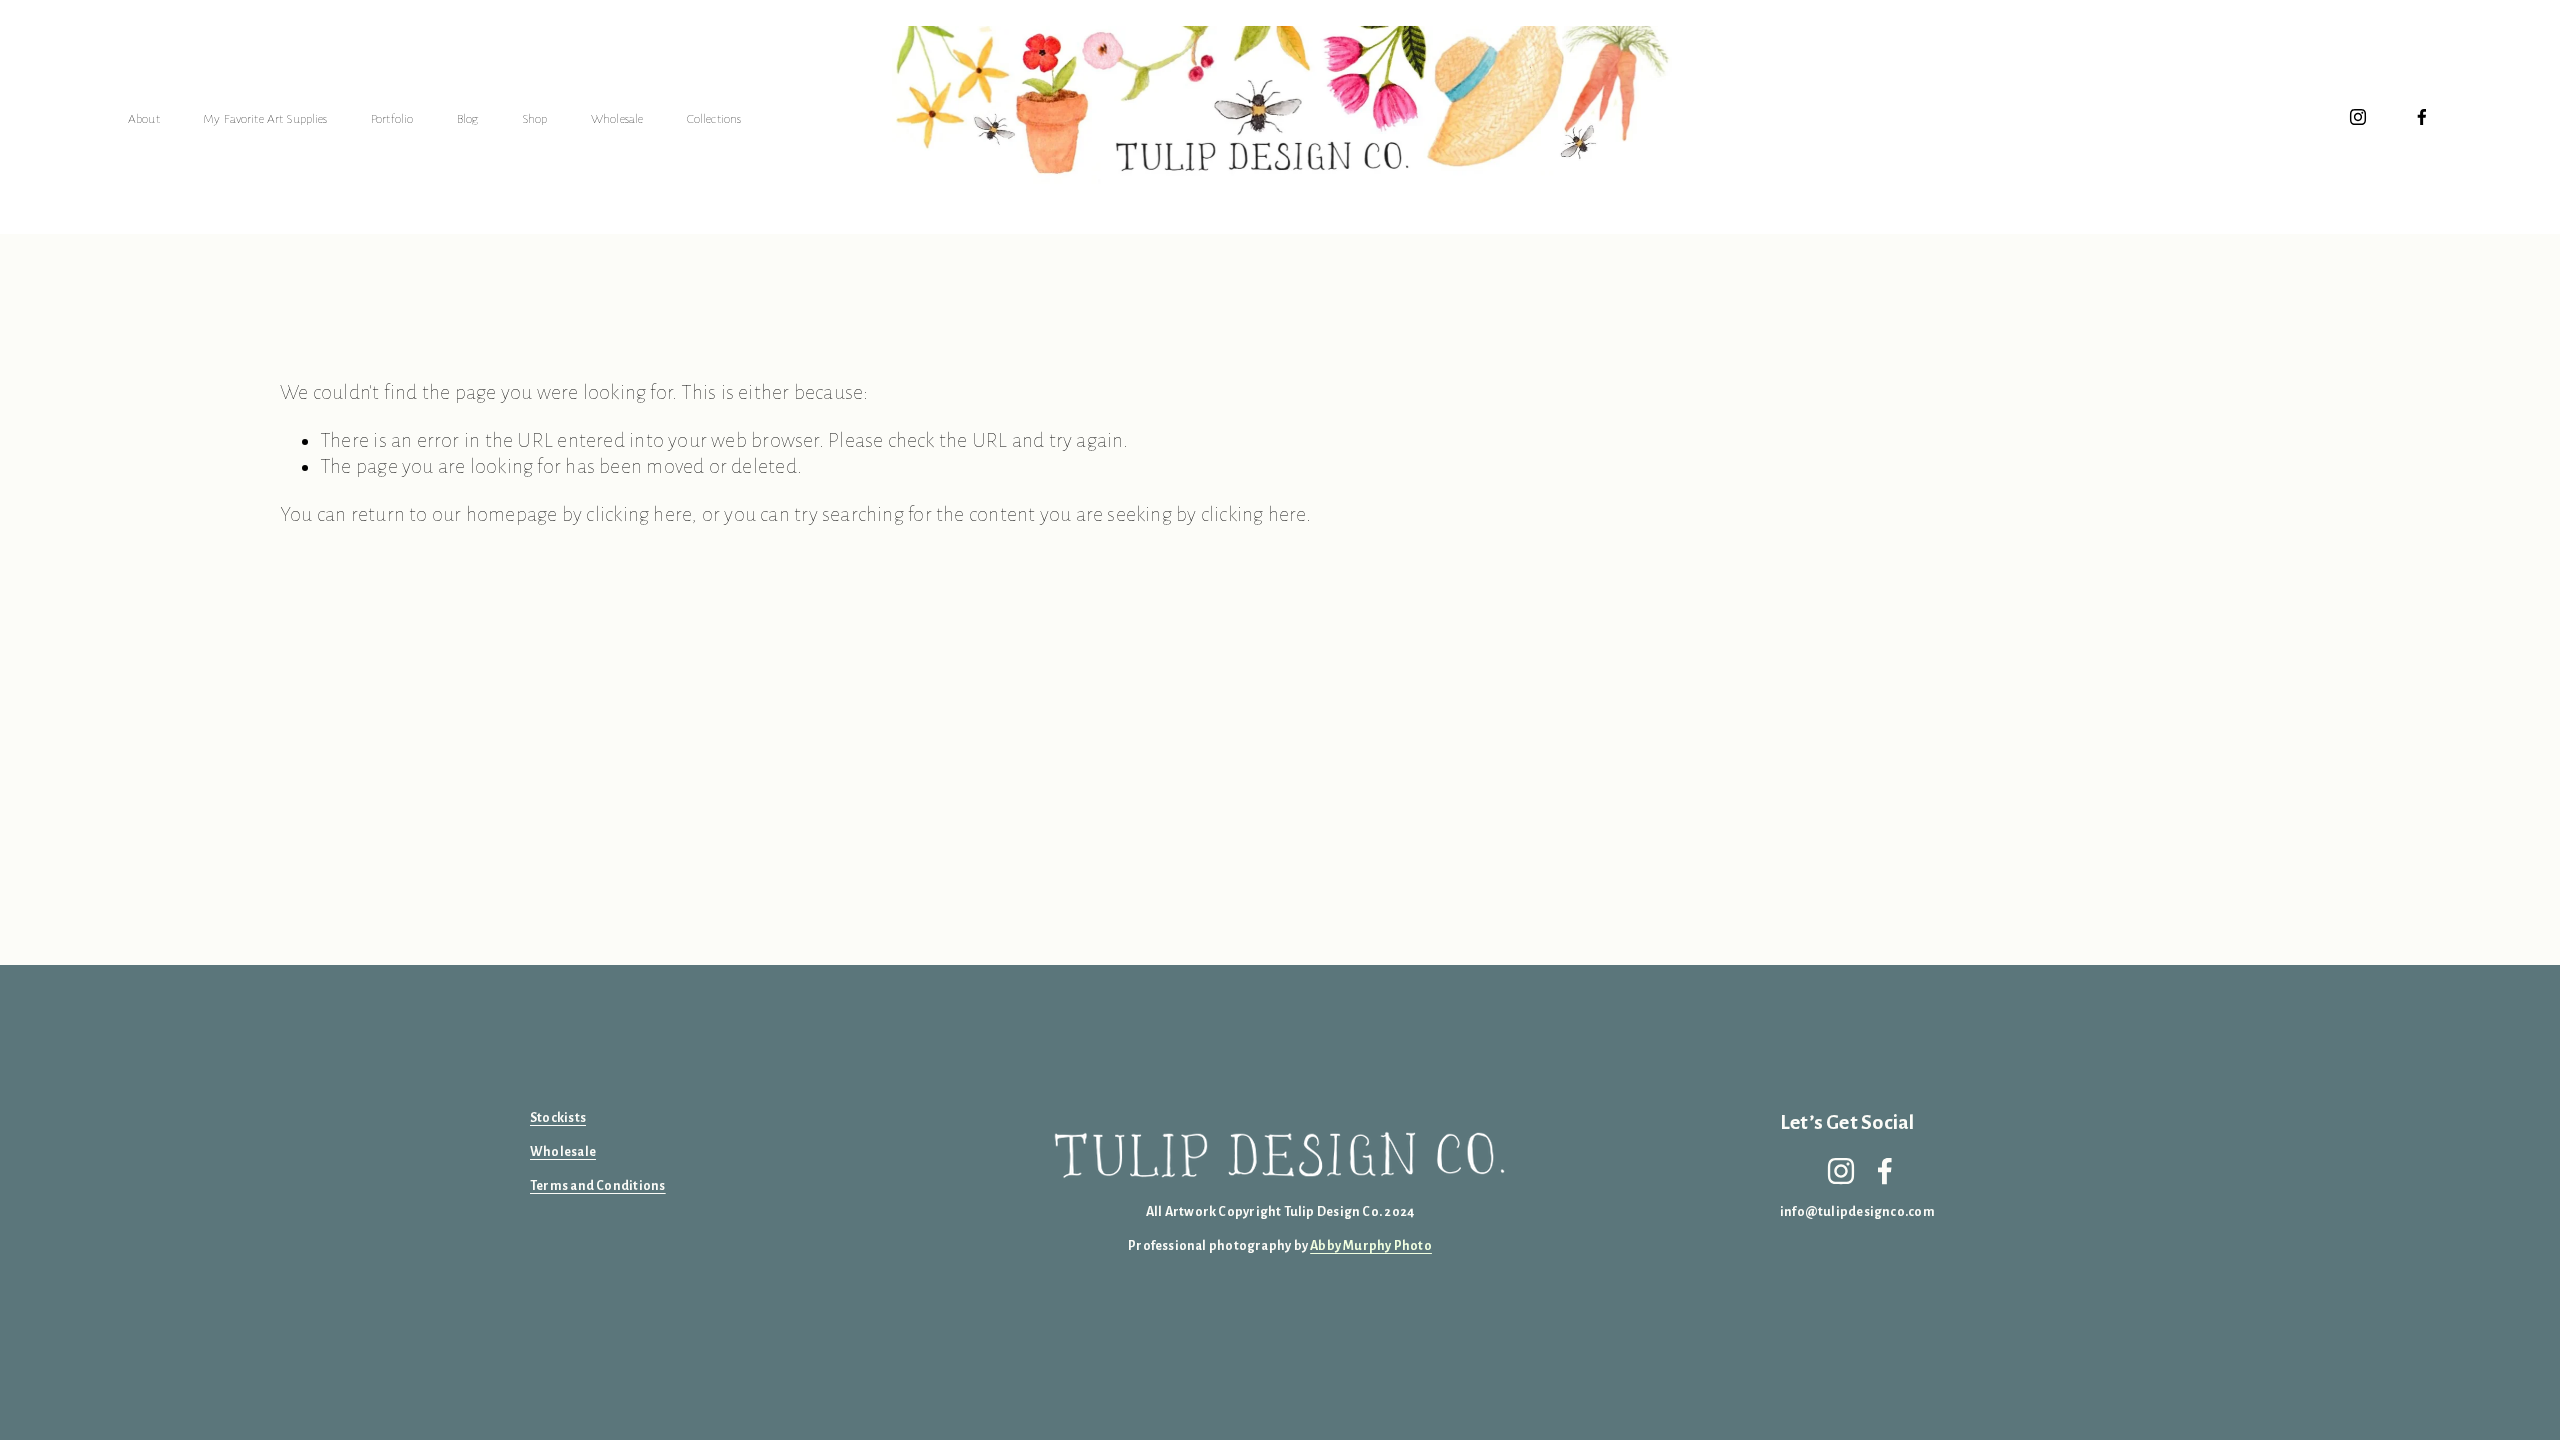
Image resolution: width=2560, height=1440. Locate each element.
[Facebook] (2422, 117)
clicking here (638, 514)
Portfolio (392, 119)
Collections (714, 119)
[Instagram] (2358, 117)
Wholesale (617, 119)
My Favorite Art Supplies (265, 119)
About (144, 119)
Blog (468, 119)
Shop (535, 119)
